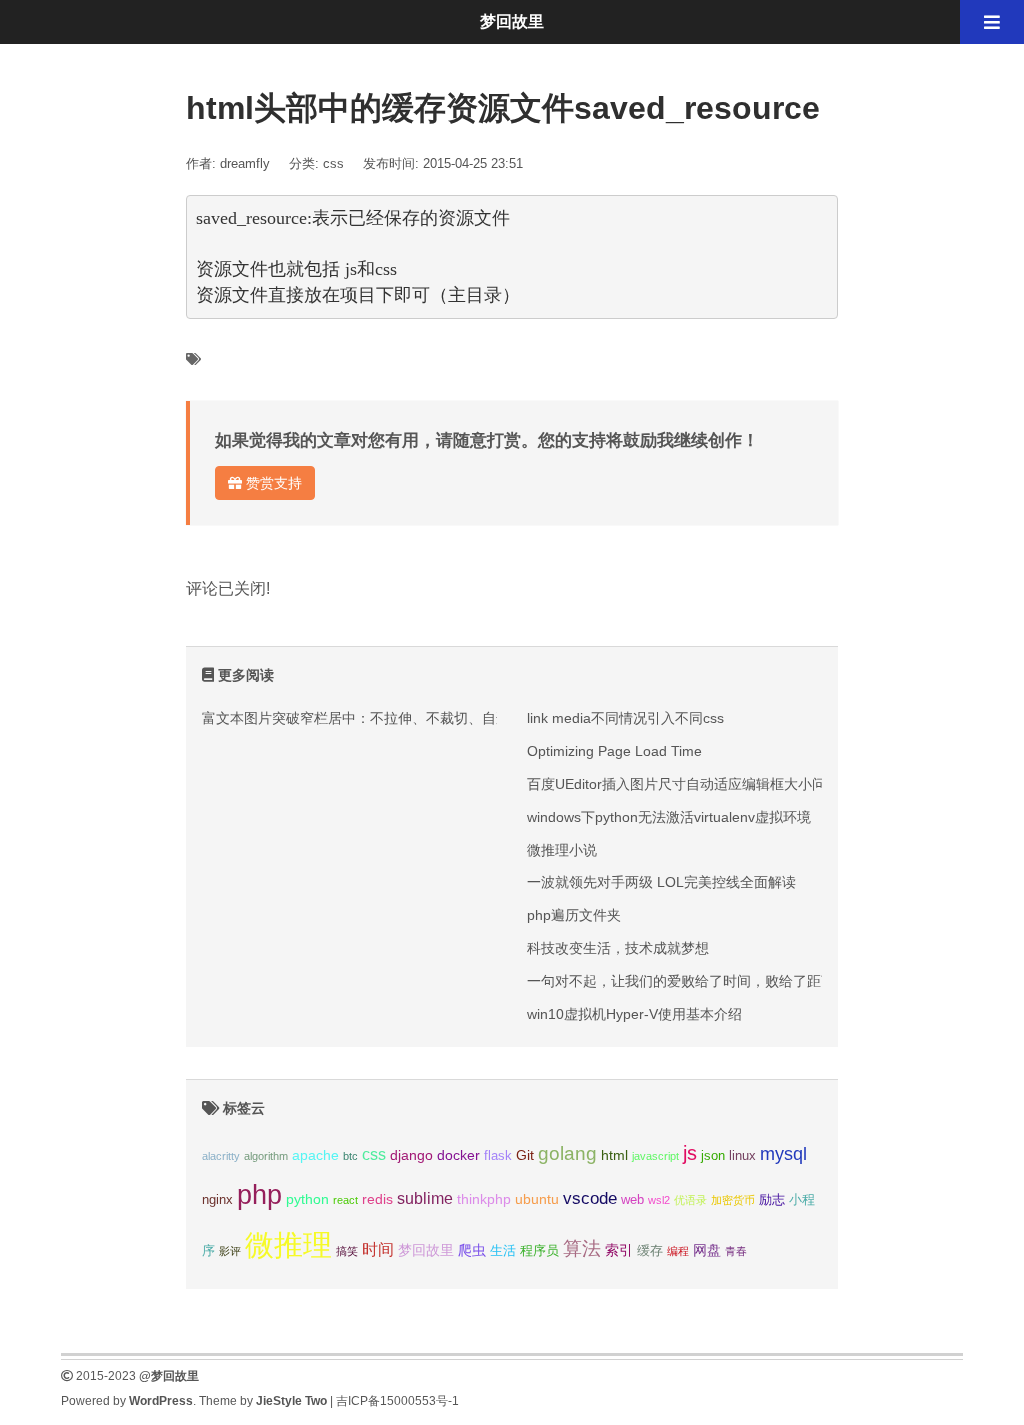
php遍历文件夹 (574, 915)
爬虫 (472, 1250)
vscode (590, 1198)
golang (567, 1153)
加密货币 (733, 1200)
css (333, 163)
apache (315, 1155)
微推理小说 (562, 850)
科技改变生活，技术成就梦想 (618, 948)
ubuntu (537, 1199)
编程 (678, 1251)
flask (498, 1156)
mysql (783, 1153)
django (411, 1155)
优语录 (690, 1200)
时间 (378, 1249)
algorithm (266, 1156)
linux (742, 1156)
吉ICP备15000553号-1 (397, 1401)
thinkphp (484, 1199)
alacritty (221, 1156)
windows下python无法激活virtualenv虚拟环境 (669, 817)
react (345, 1200)
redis (377, 1199)
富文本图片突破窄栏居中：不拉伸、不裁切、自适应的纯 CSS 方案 (409, 718)
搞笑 (347, 1251)
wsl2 (659, 1200)
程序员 (539, 1251)
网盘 (707, 1250)
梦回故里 (426, 1250)
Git (525, 1155)
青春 (736, 1251)
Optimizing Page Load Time (614, 751)
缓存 (650, 1251)
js (690, 1153)
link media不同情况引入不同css (625, 718)
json (713, 1156)
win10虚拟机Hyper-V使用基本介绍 (634, 1014)
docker (458, 1155)
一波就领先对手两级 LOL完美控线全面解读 (661, 882)
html (614, 1155)
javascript (655, 1156)
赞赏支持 (272, 483)
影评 (230, 1251)
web (632, 1200)
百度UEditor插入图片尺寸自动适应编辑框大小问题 (683, 784)
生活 (503, 1251)
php (259, 1195)
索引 (619, 1250)
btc (350, 1156)
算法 (582, 1248)
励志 (772, 1200)
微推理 (288, 1244)
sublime (425, 1198)
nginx (217, 1200)
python (307, 1199)
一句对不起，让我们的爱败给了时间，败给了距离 (681, 981)
